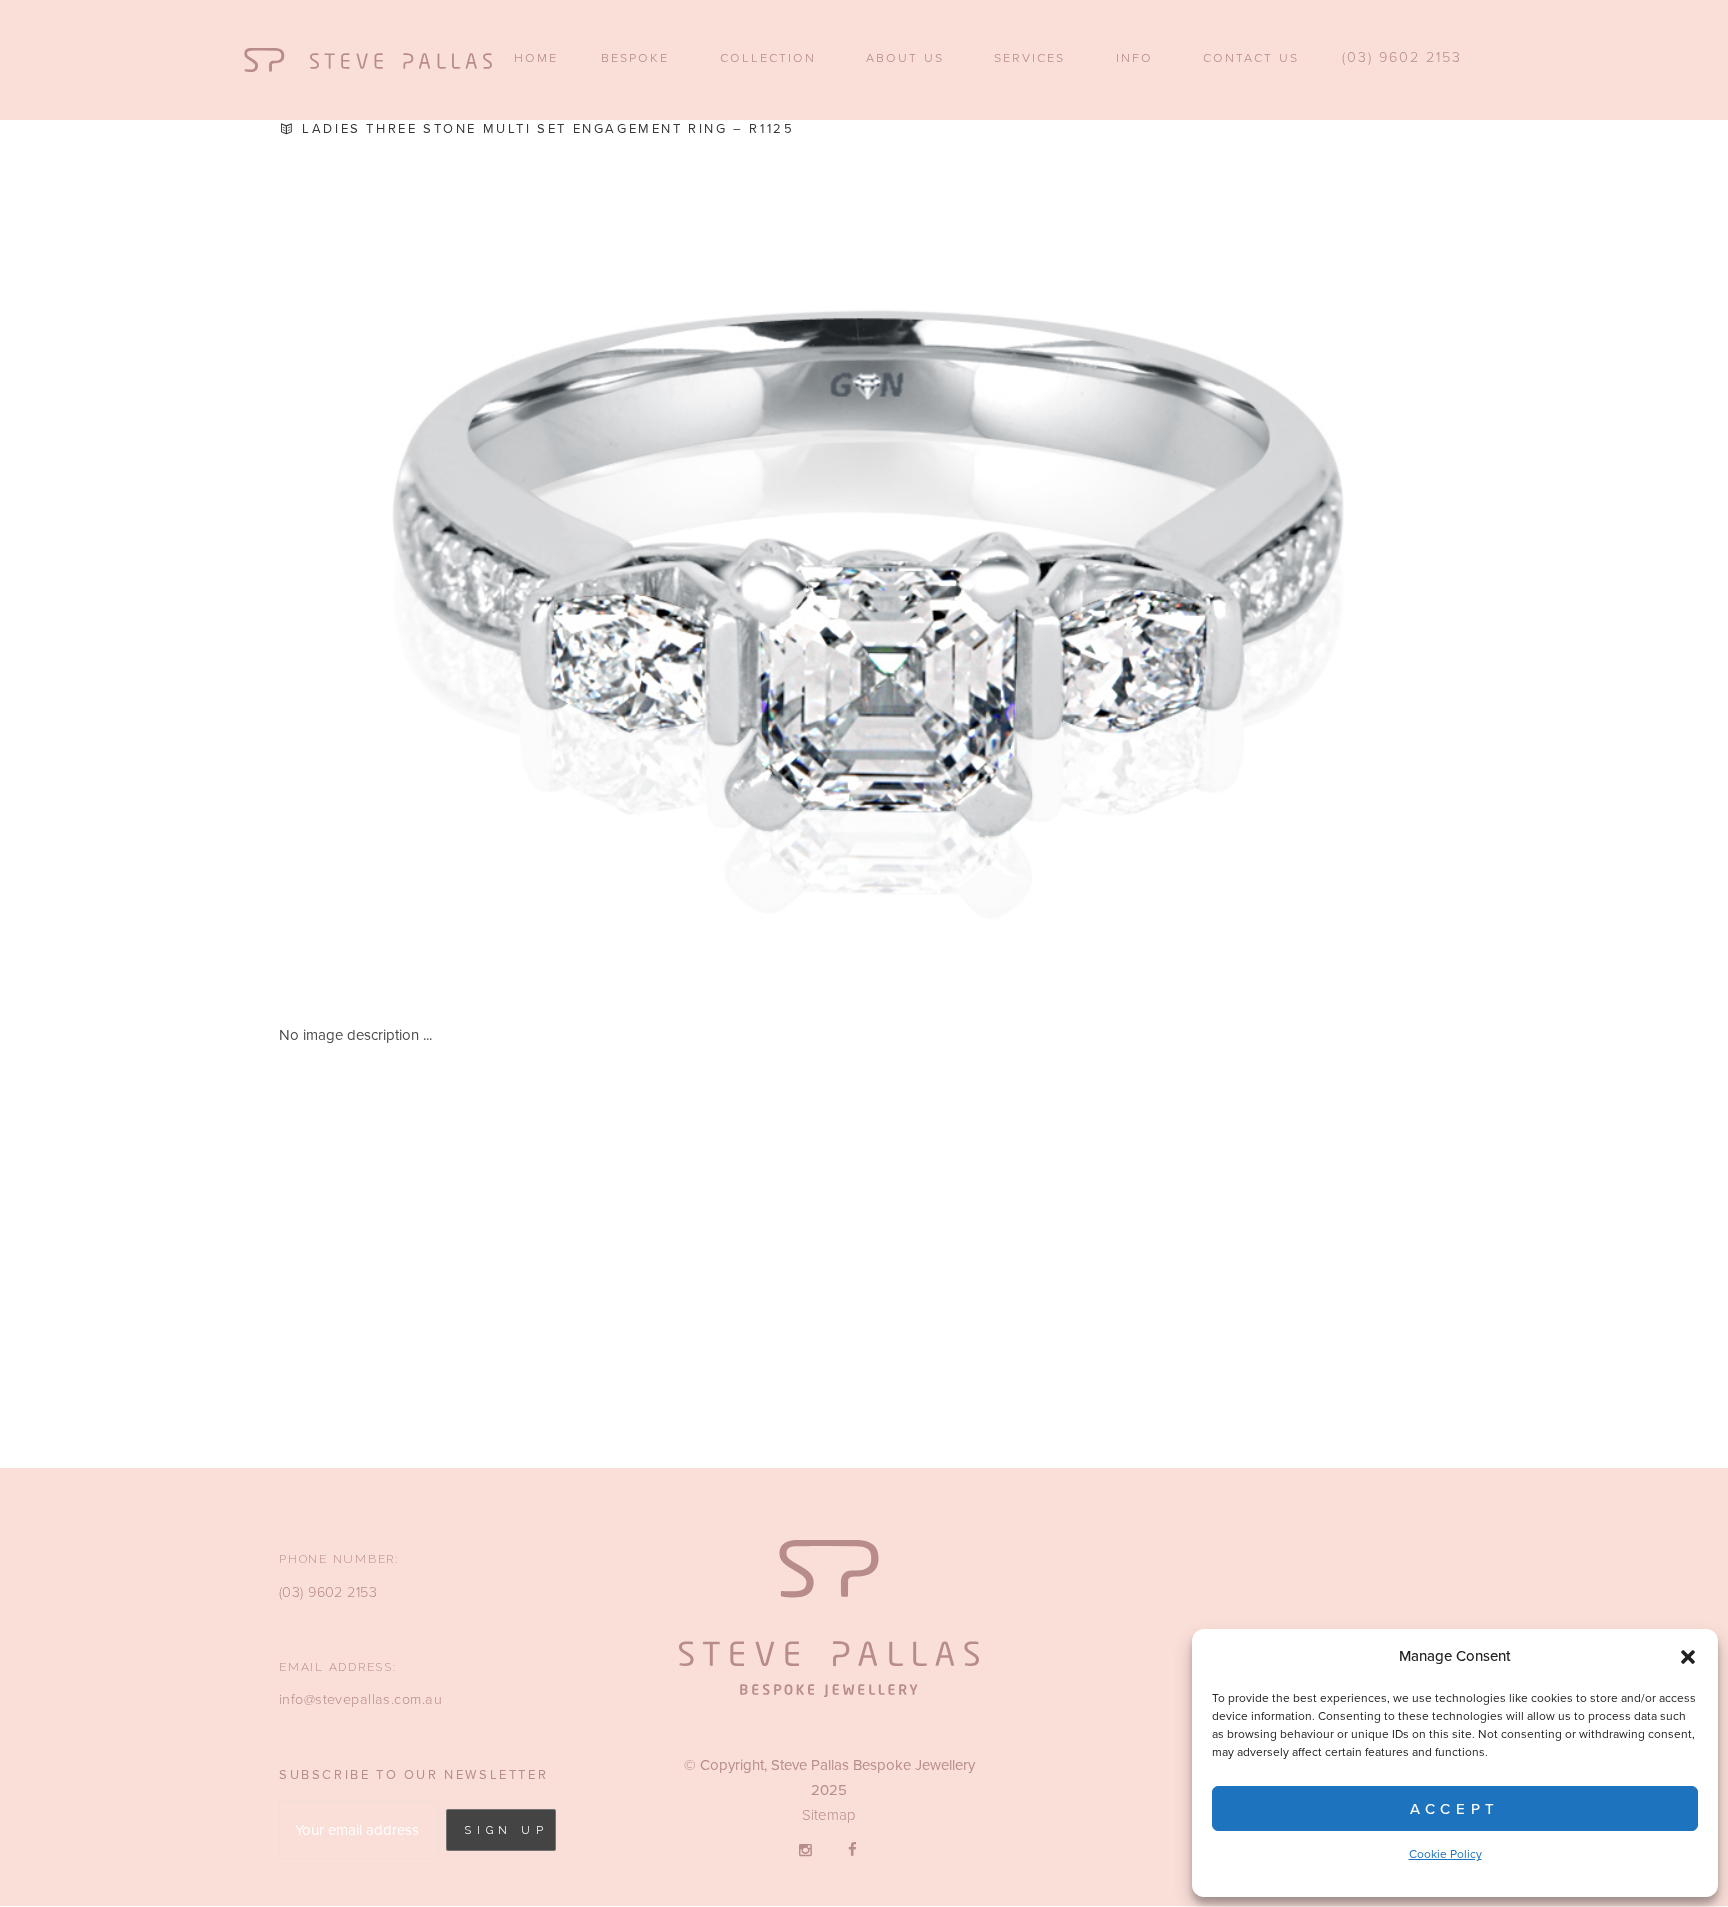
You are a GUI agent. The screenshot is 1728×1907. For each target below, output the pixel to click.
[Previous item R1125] (571, 561)
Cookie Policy (1445, 1854)
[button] (1688, 1657)
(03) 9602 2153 (328, 1592)
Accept (1455, 1809)
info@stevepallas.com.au (360, 1699)
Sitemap (829, 1815)
